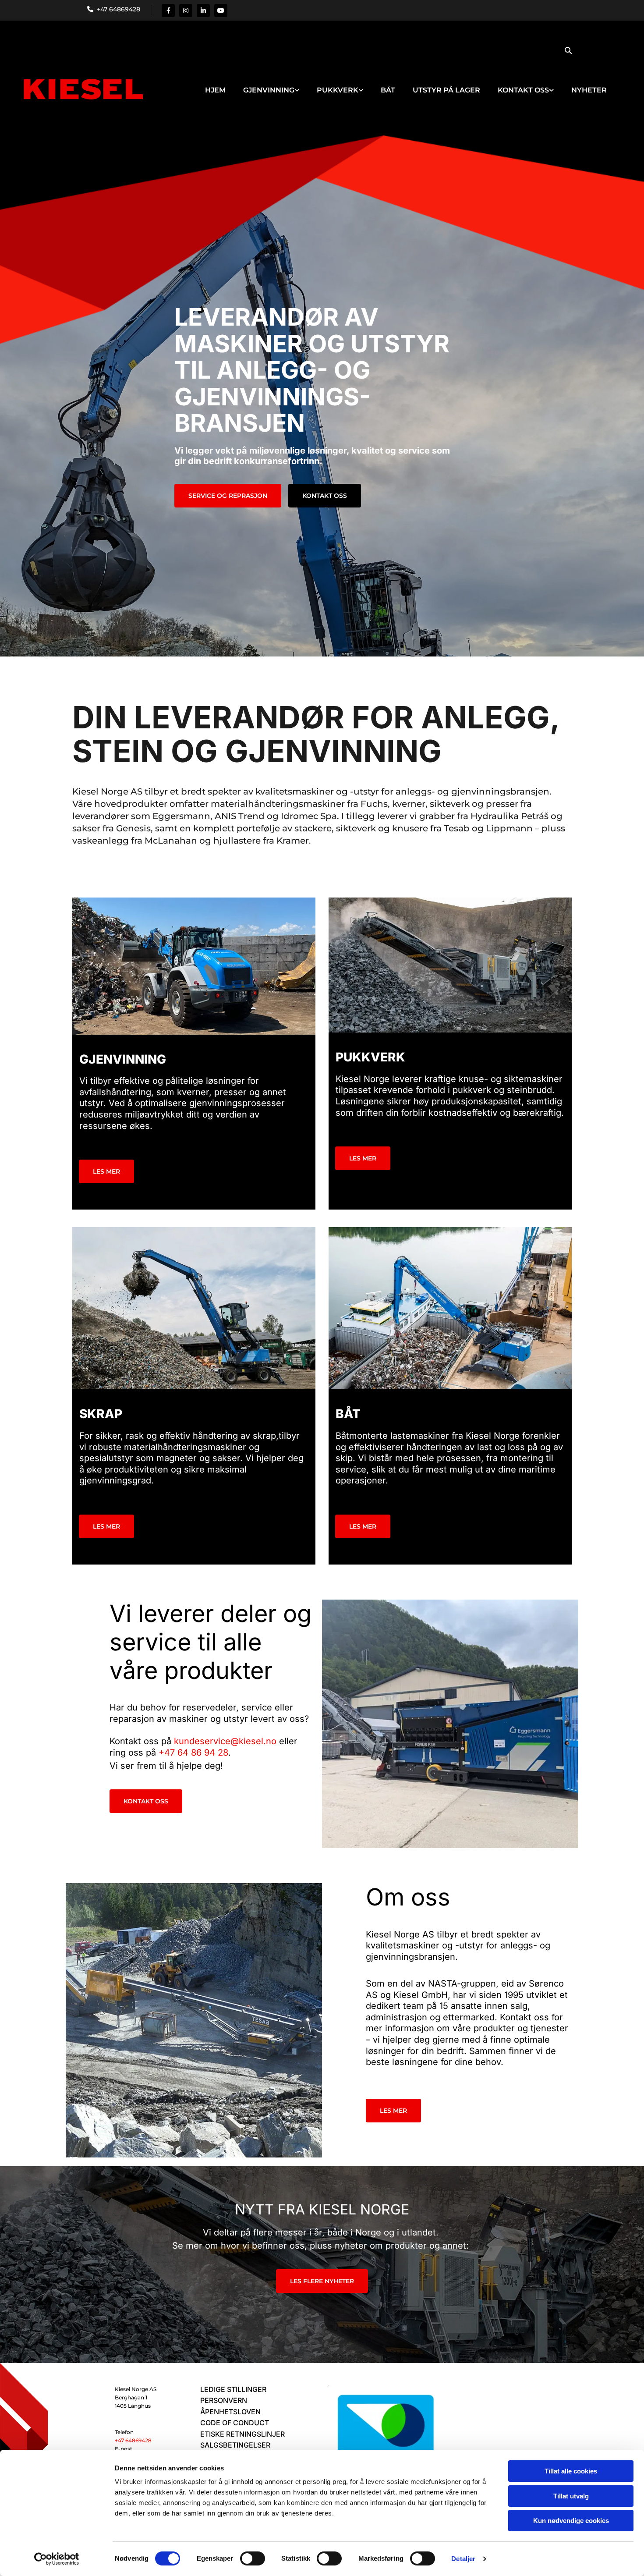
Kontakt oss (523, 90)
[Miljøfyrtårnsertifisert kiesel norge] (386, 2437)
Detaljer (463, 2559)
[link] (271, 82)
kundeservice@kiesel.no (225, 1741)
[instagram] (186, 11)
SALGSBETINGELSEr (235, 2445)
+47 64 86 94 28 (193, 1753)
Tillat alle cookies (571, 2471)
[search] (568, 50)
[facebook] (168, 11)
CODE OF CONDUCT (235, 2423)
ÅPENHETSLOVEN (230, 2412)
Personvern (224, 2400)
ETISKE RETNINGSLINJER (242, 2434)
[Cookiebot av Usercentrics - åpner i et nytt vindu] (57, 2559)
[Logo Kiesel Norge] (81, 90)
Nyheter (589, 90)
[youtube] (221, 11)
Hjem (215, 90)
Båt (388, 90)
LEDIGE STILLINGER (233, 2389)
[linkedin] (203, 11)
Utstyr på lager (446, 90)
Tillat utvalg (571, 2496)
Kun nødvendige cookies (571, 2521)
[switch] (253, 2558)
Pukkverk (338, 90)
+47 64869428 (117, 9)
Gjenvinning (269, 90)
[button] (228, 496)
